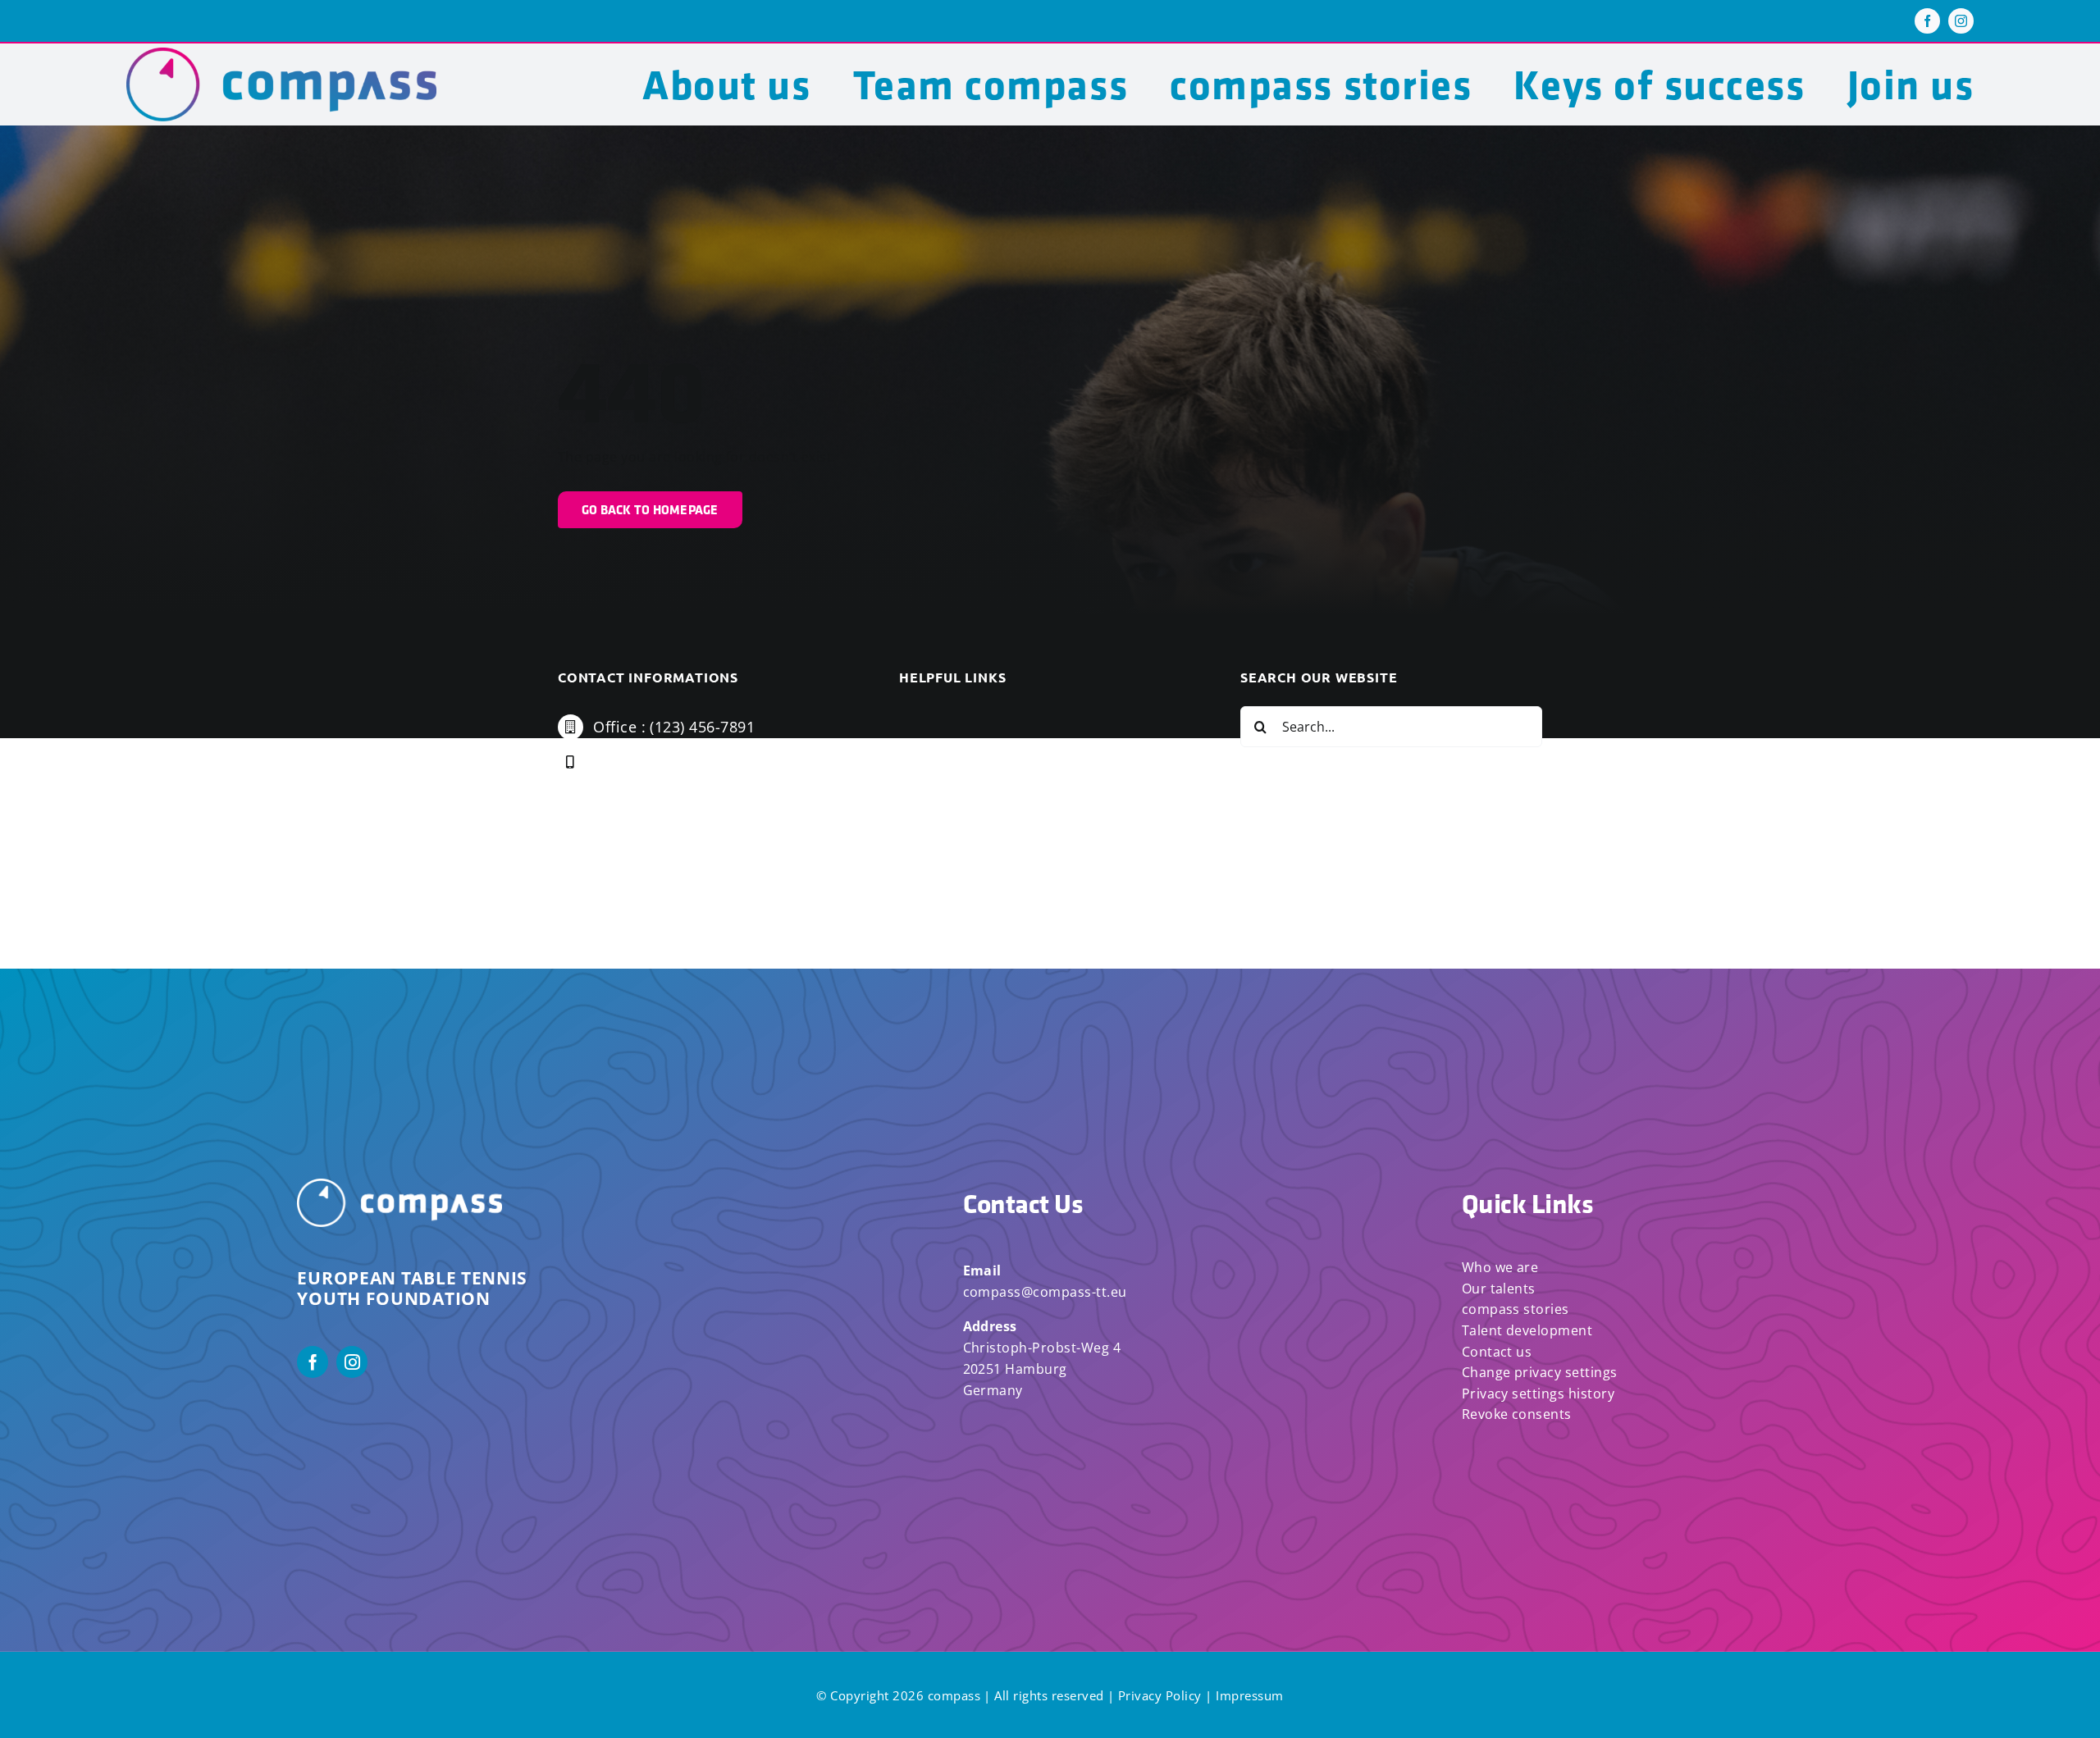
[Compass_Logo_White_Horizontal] (399, 1185)
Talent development (1527, 1330)
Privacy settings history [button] (1538, 1394)
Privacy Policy (1160, 1695)
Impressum (1249, 1695)
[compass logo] (282, 54)
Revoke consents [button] (1517, 1414)
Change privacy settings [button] (1540, 1372)
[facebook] (1927, 21)
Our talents (1499, 1289)
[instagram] (1961, 21)
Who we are (1500, 1267)
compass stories (1516, 1309)
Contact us (1497, 1352)
